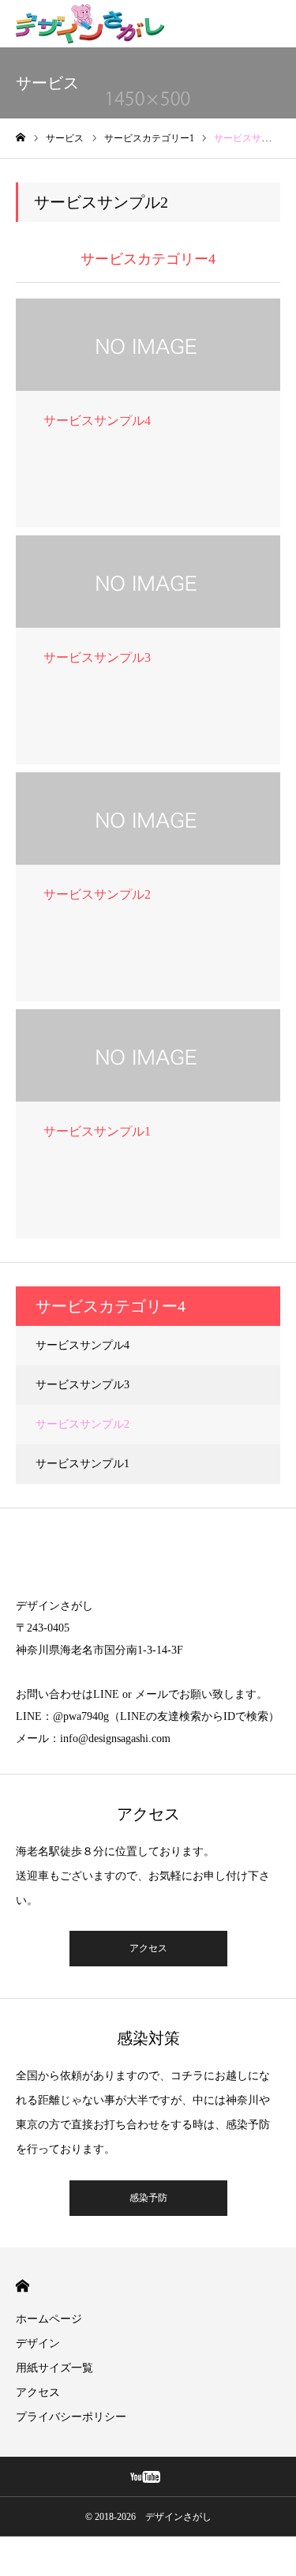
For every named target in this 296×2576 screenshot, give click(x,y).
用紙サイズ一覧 (54, 2368)
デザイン (38, 2343)
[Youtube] (146, 2476)
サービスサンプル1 (82, 1464)
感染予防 (148, 2198)
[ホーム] (21, 138)
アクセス (148, 1948)
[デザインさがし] (90, 24)
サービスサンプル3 (82, 1385)
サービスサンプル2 (82, 1424)
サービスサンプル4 (82, 1345)
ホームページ (49, 2319)
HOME (22, 2286)
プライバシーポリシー (71, 2417)
